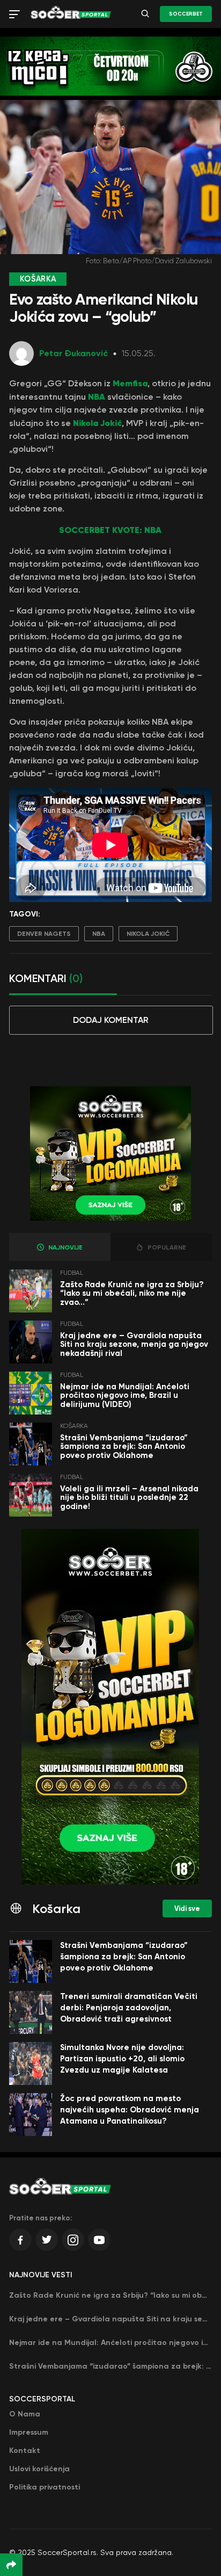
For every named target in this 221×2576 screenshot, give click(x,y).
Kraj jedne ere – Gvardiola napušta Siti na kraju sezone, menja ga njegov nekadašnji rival (134, 1344)
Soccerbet (186, 14)
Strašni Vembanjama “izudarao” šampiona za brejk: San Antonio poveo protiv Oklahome (124, 1446)
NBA (97, 396)
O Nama (25, 2414)
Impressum (29, 2432)
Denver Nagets (44, 934)
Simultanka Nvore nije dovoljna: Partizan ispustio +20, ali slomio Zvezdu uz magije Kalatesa (122, 2059)
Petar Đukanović (73, 353)
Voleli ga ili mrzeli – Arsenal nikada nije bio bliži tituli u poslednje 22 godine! (129, 1498)
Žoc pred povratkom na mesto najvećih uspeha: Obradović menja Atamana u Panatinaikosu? (130, 2110)
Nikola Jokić (97, 423)
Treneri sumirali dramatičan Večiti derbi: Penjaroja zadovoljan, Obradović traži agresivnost (129, 2008)
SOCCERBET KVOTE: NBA (110, 530)
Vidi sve (187, 1908)
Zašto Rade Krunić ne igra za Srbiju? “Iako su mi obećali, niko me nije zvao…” (132, 1293)
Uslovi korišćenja (39, 2469)
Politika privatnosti (45, 2487)
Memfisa (130, 383)
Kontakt (25, 2451)
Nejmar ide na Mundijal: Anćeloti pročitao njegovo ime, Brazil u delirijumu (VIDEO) (125, 1395)
